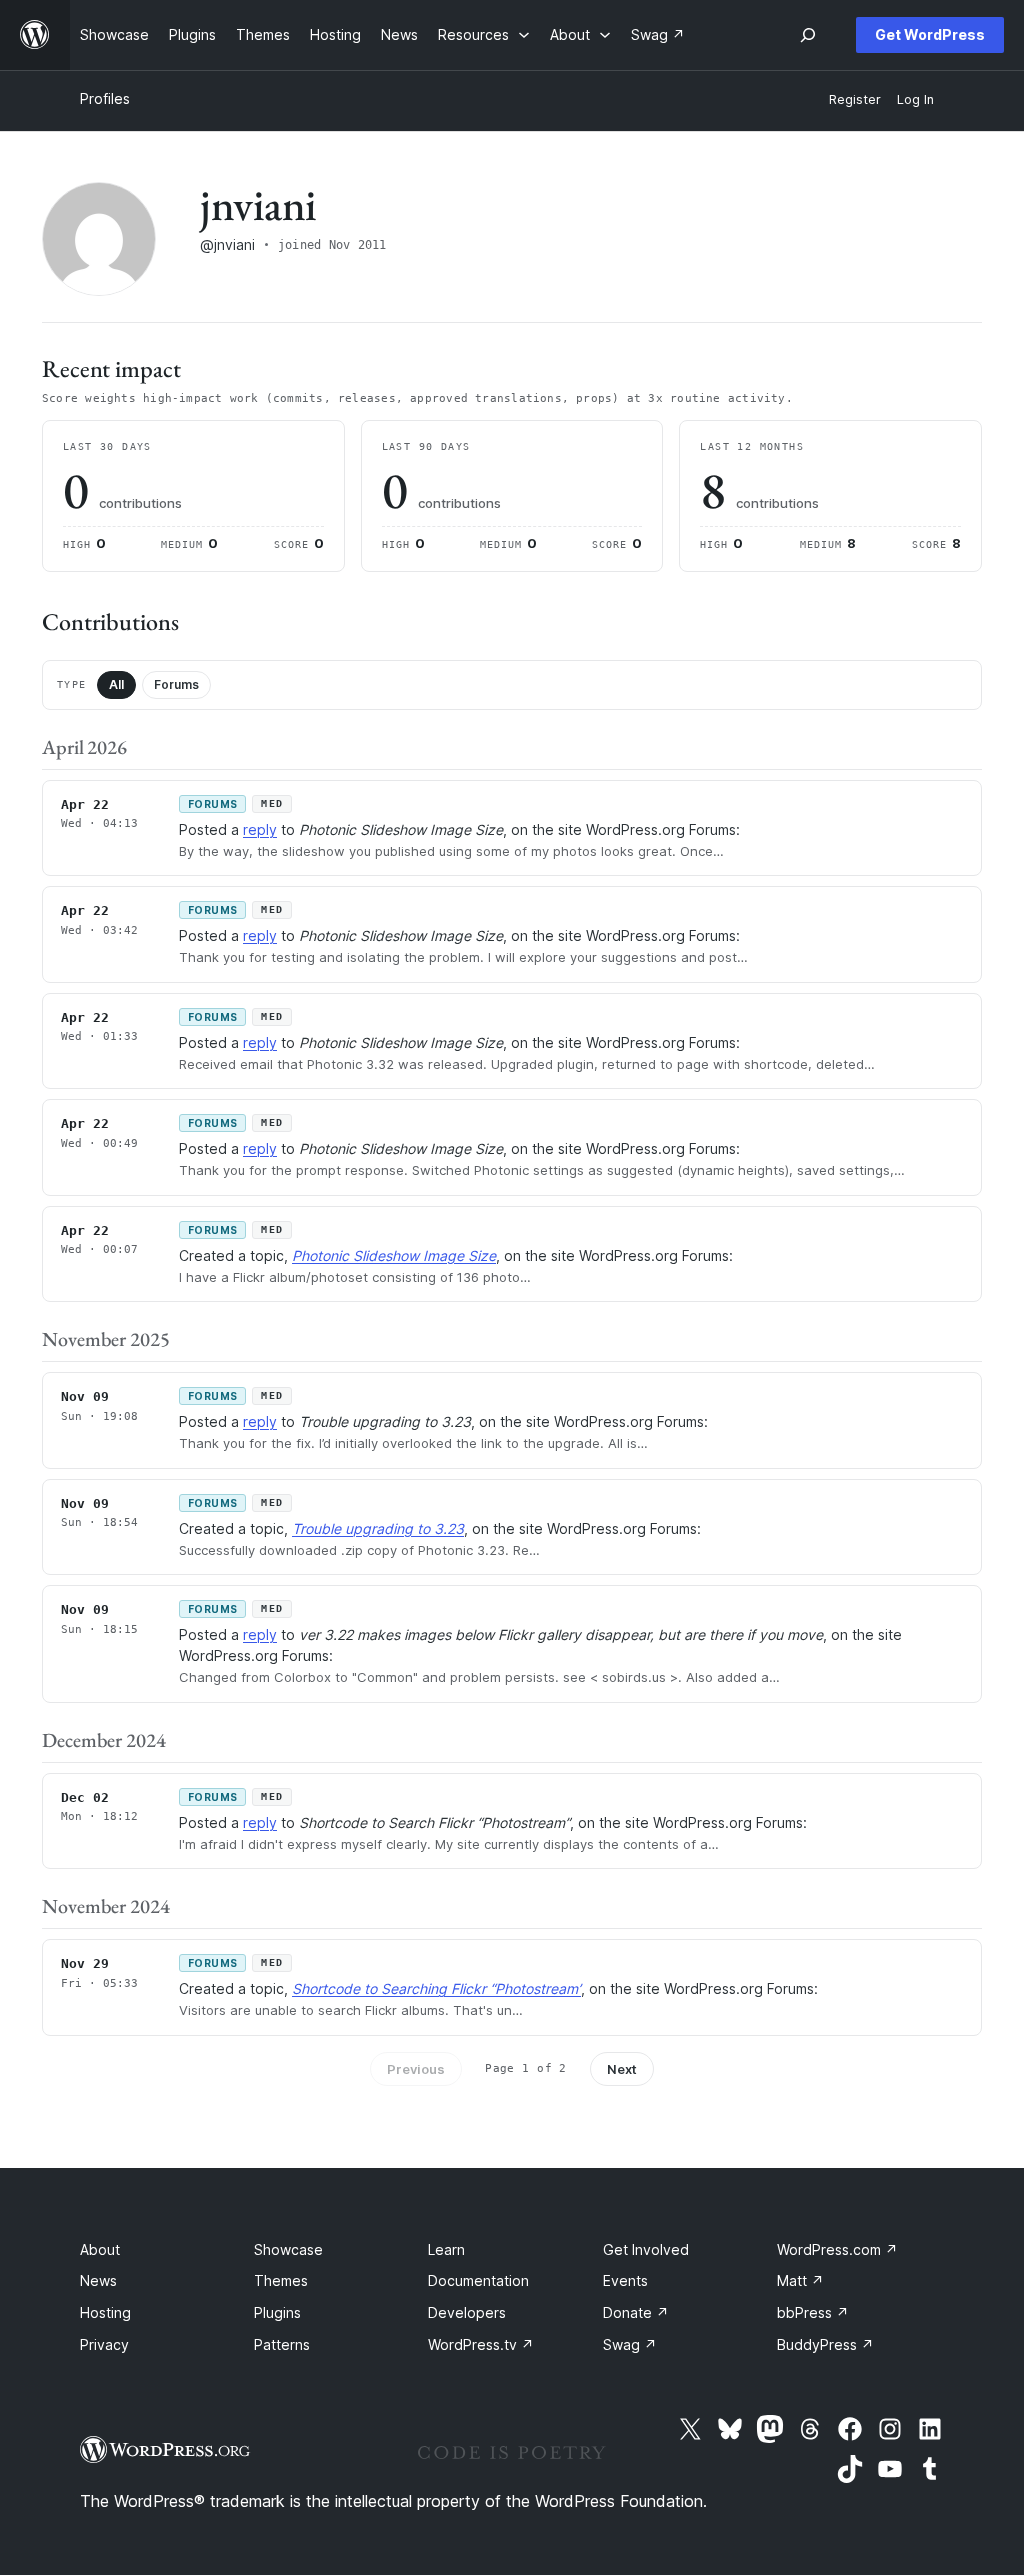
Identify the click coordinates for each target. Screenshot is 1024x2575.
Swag (630, 2344)
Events (625, 2280)
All (116, 684)
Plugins (277, 2312)
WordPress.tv (481, 2344)
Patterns (282, 2344)
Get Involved (646, 2249)
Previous (416, 2069)
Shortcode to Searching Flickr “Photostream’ (436, 1988)
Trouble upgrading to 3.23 (378, 1528)
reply (260, 829)
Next (622, 2069)
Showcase (288, 2249)
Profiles (105, 98)
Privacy (104, 2344)
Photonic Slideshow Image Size (394, 1255)
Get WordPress (930, 34)
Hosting (105, 2312)
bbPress (813, 2312)
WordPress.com (837, 2249)
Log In (915, 99)
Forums (176, 684)
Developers (467, 2312)
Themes (281, 2280)
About (100, 2249)
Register (855, 99)
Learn (446, 2249)
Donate (636, 2312)
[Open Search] (808, 35)
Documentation (478, 2280)
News (98, 2280)
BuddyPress (825, 2344)
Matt (800, 2280)
